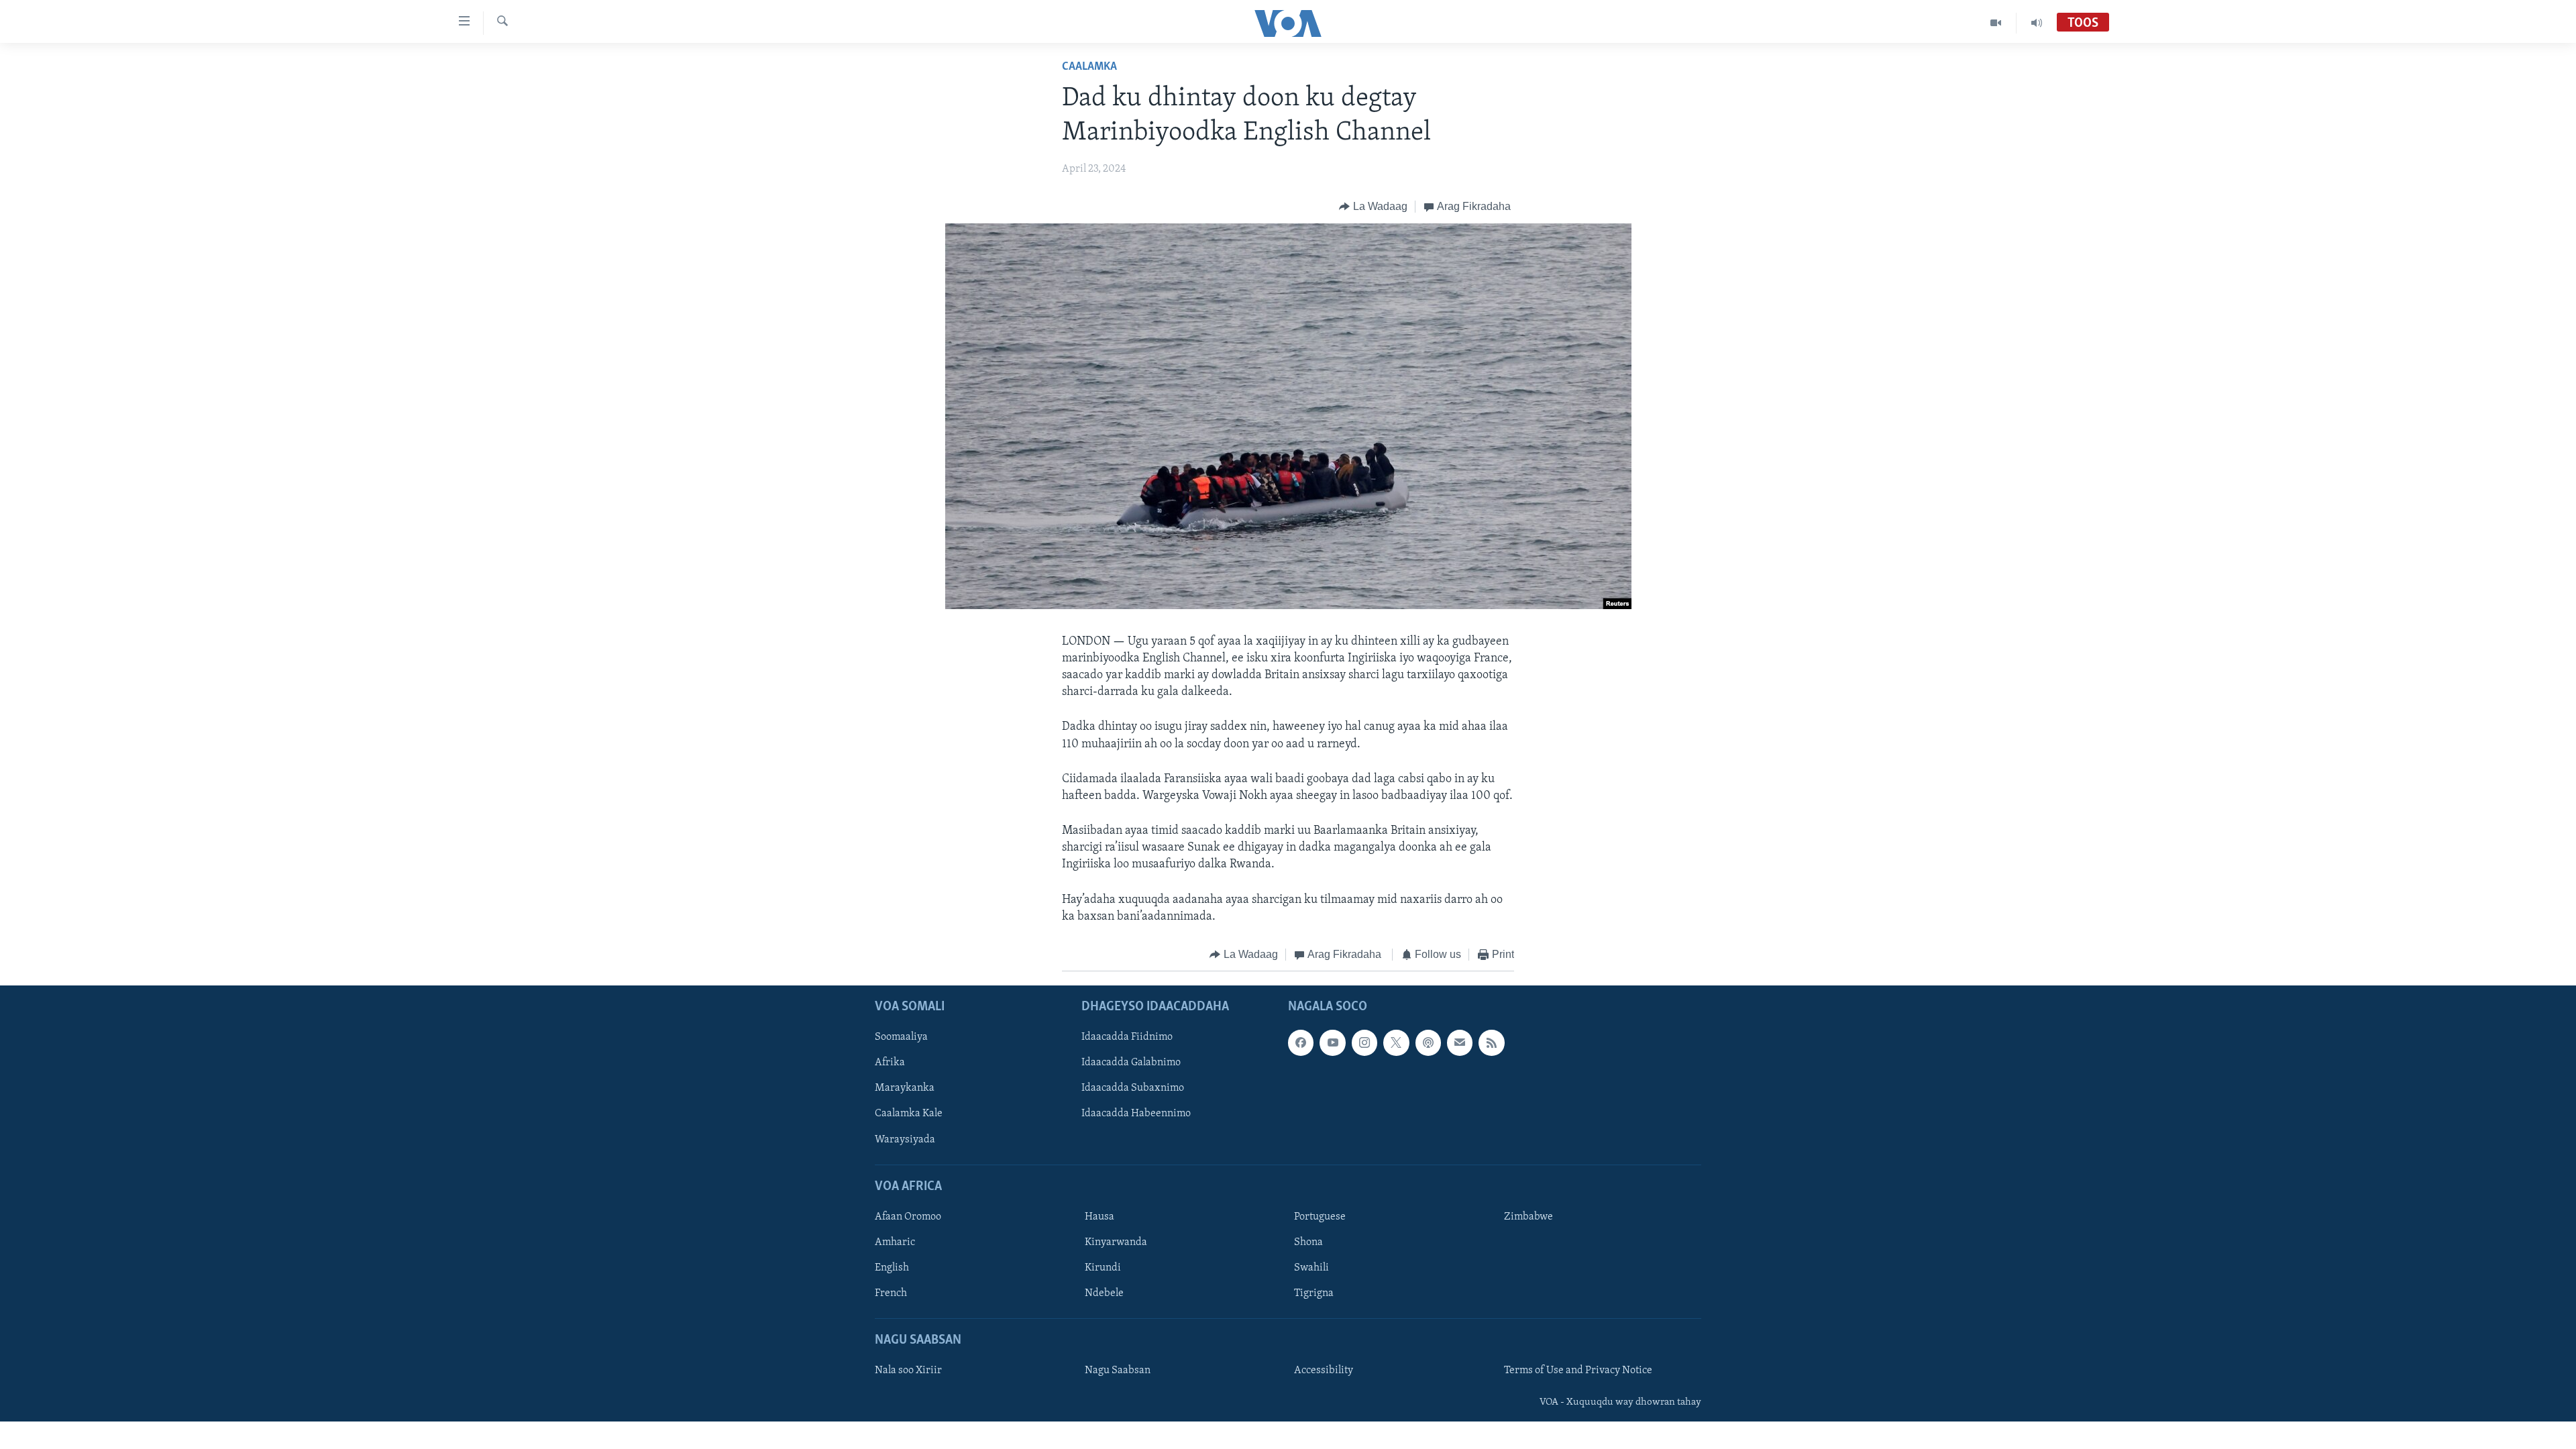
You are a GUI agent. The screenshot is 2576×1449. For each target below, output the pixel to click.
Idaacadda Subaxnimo (1133, 1088)
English (892, 1268)
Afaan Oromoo (908, 1216)
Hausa (1099, 1216)
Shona (1308, 1242)
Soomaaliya (901, 1037)
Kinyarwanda (1116, 1242)
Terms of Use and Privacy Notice (1578, 1371)
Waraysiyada (905, 1139)
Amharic (895, 1242)
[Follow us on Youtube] (1332, 1042)
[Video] (1996, 23)
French (891, 1293)
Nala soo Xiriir (908, 1371)
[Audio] (2037, 23)
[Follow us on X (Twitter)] (1396, 1042)
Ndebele (1104, 1293)
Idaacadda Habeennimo (1136, 1114)
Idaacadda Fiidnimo (1127, 1037)
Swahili (1311, 1268)
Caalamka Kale (909, 1114)
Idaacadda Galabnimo (1131, 1063)
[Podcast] (1428, 1042)
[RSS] (1491, 1042)
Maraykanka (905, 1088)
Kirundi (1103, 1268)
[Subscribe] (1460, 1042)
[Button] (1373, 207)
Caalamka (1089, 67)
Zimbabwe (1528, 1216)
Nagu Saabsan (1118, 1371)
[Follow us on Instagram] (1364, 1042)
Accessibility (1324, 1371)
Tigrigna (1314, 1293)
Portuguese (1320, 1216)
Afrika (890, 1063)
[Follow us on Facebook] (1301, 1042)
